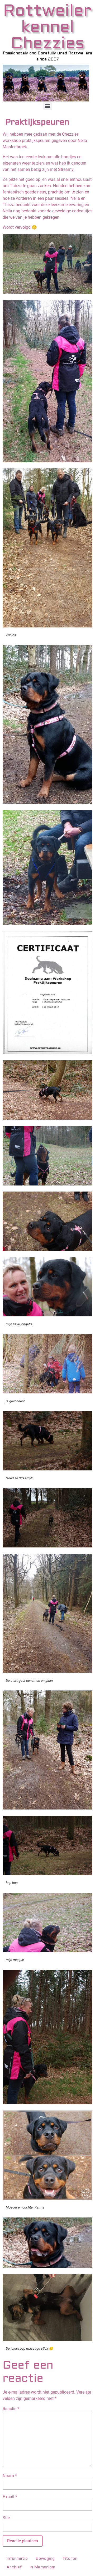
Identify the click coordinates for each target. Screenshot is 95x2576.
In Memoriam (42, 2567)
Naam (10, 2476)
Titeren (70, 2559)
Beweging (45, 2559)
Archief (14, 2567)
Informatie (17, 2559)
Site (6, 2518)
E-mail (10, 2497)
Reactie (11, 2409)
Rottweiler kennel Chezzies (47, 27)
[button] (48, 106)
